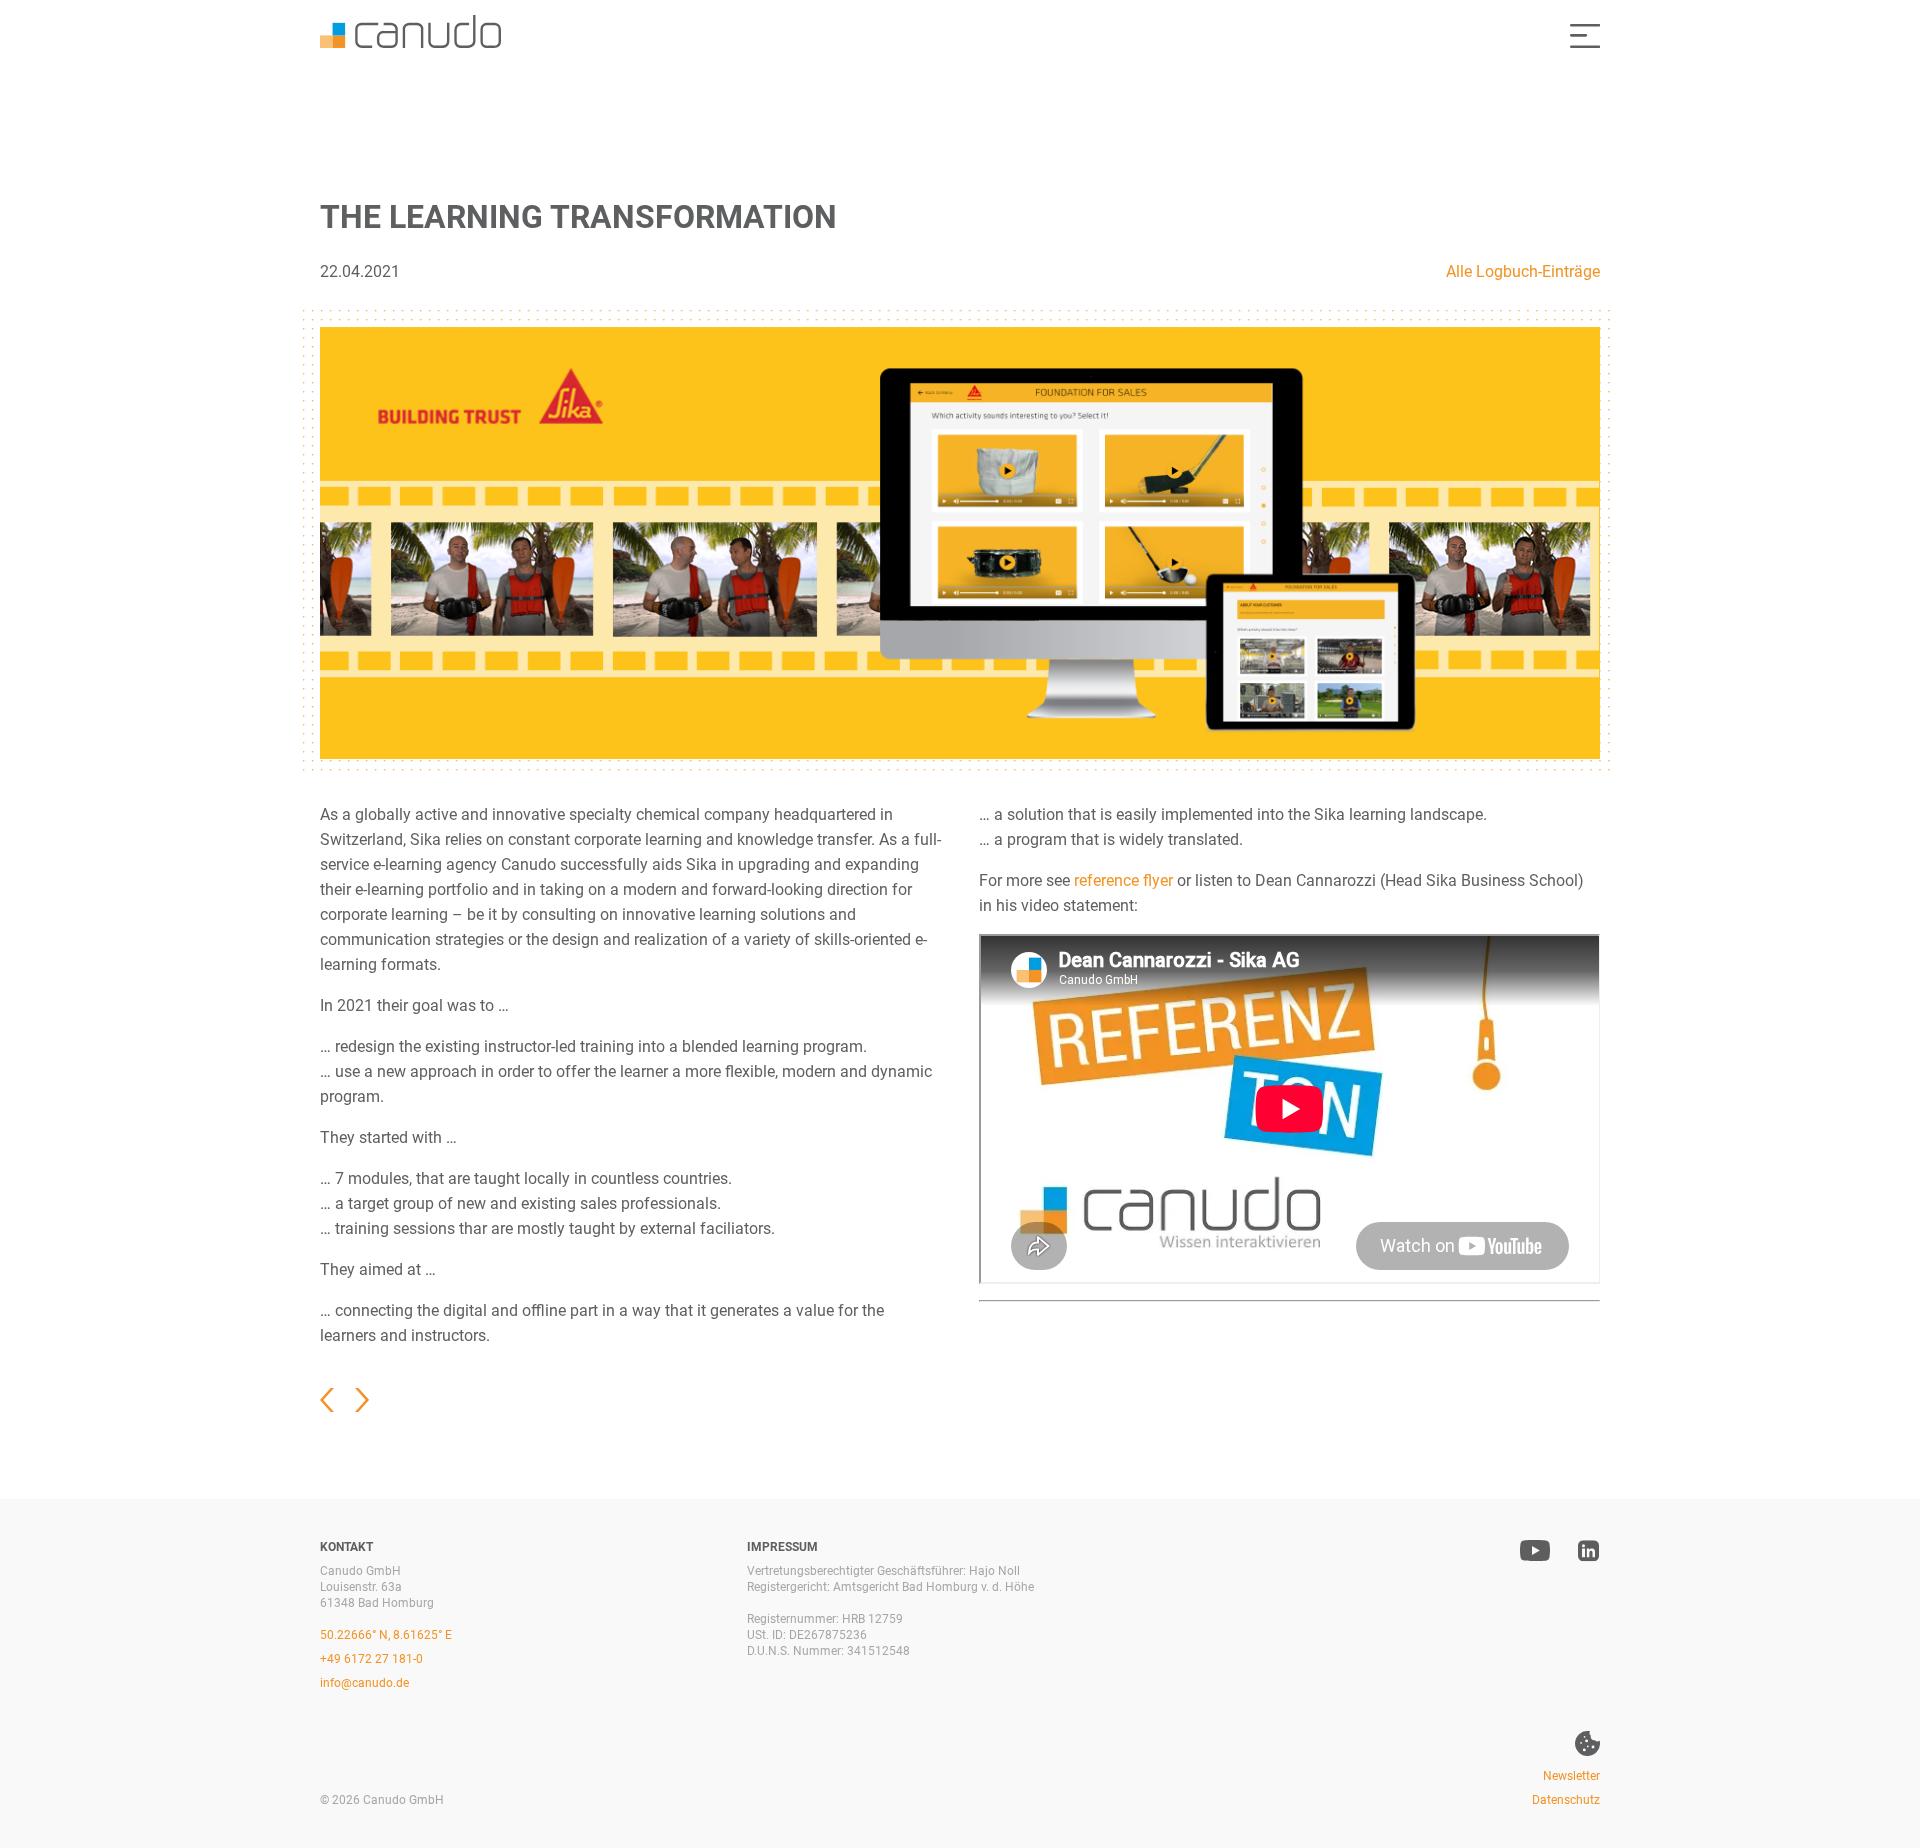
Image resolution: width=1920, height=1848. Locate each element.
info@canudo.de (364, 1683)
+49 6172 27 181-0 (371, 1659)
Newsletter (1571, 1776)
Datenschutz (1566, 1800)
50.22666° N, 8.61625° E (386, 1635)
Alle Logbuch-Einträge (1523, 271)
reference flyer (1123, 880)
